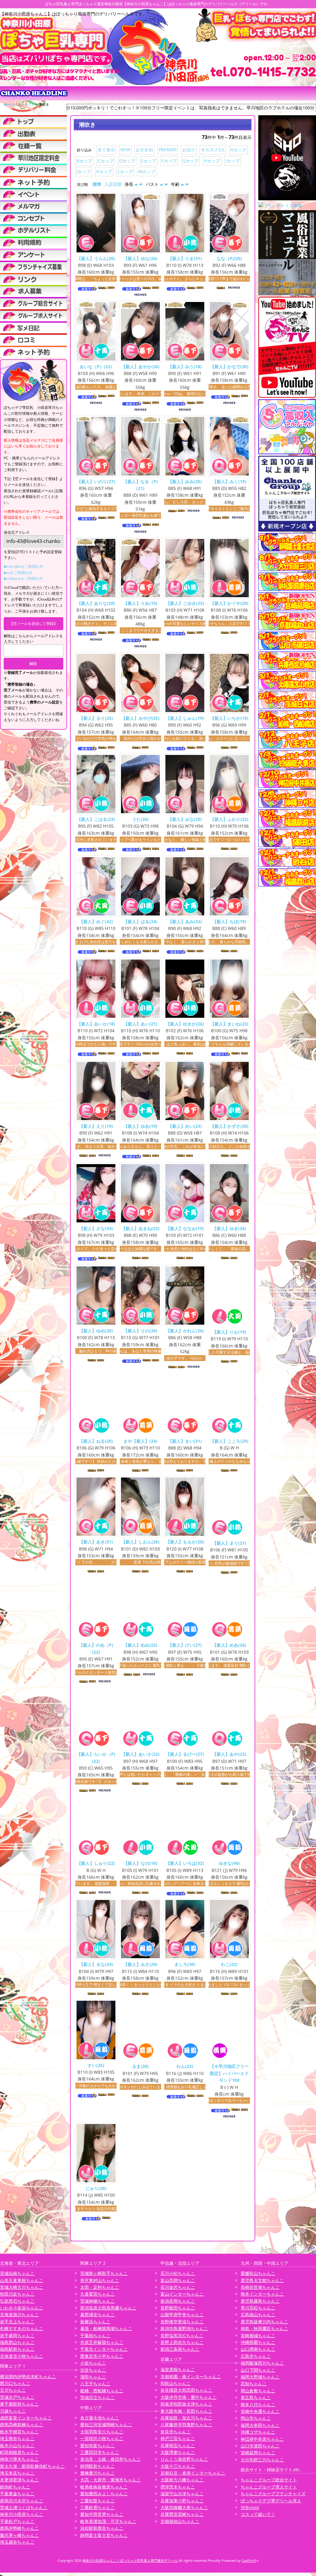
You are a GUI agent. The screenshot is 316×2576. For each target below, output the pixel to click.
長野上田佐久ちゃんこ (182, 2342)
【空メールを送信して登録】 (33, 624)
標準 (97, 184)
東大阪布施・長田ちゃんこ (186, 2411)
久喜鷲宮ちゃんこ (98, 2294)
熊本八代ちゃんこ (258, 2404)
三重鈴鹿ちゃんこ (98, 2507)
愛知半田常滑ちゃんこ (102, 2514)
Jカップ (84, 171)
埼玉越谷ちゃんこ (17, 2542)
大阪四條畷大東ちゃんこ (184, 2507)
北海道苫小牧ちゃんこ (22, 2356)
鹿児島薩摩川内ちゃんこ (264, 2322)
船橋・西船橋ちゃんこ (102, 2391)
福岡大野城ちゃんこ (260, 2377)
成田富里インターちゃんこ (26, 2418)
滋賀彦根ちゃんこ (178, 2369)
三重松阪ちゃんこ (98, 2500)
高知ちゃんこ (254, 2384)
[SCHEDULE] (33, 133)
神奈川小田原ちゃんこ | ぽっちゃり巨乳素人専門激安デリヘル (130, 2560)
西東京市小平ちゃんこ (102, 2356)
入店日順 (113, 184)
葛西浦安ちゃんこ (98, 2315)
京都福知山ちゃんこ (180, 2521)
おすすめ (144, 150)
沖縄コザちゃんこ (258, 2432)
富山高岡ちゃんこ (178, 2280)
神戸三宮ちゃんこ (178, 2438)
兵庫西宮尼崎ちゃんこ (182, 2514)
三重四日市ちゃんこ (100, 2452)
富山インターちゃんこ (182, 2294)
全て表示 (106, 150)
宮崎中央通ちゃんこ (260, 2411)
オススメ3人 (213, 150)
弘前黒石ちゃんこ (17, 2301)
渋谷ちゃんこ (93, 2370)
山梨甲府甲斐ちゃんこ (182, 2315)
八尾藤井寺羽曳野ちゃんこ (186, 2425)
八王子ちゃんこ (95, 2384)
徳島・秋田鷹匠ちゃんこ (264, 2328)
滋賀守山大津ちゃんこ (182, 2494)
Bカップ (84, 161)
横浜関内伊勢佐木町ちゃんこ (28, 2376)
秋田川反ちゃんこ (17, 2294)
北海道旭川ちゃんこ (19, 2315)
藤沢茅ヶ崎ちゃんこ (19, 2535)
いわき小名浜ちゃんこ (22, 2308)
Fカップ (169, 161)
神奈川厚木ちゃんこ (19, 2459)
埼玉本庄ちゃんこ (17, 2473)
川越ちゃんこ (13, 2411)
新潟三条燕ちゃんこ (180, 2349)
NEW (125, 150)
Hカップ (212, 161)
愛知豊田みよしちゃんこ (104, 2494)
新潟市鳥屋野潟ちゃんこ (184, 2328)
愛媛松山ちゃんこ (258, 2273)
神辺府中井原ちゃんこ (262, 2439)
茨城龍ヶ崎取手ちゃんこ (104, 2273)
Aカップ (238, 150)
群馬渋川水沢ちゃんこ (22, 2500)
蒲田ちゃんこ (93, 2377)
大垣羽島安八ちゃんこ (102, 2431)
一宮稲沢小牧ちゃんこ (102, 2438)
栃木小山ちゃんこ (17, 2445)
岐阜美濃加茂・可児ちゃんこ (108, 2521)
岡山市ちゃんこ (256, 2418)
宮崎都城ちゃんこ (258, 2335)
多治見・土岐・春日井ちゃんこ (110, 2459)
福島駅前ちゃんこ (17, 2349)
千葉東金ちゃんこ (17, 2494)
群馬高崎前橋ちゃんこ (22, 2425)
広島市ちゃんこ (256, 2356)
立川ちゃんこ (13, 2390)
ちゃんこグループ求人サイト (269, 2487)
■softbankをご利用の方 (23, 579)
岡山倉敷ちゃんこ (258, 2391)
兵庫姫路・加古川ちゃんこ (186, 2418)
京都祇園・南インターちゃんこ (191, 2376)
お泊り (189, 150)
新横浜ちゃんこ (95, 2322)
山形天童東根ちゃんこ (22, 2280)
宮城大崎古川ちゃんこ (22, 2287)
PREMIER (168, 150)
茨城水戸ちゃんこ (17, 2397)
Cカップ (106, 161)
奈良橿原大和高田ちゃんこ (186, 2390)
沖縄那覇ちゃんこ (258, 2342)
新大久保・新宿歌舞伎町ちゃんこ (32, 2466)
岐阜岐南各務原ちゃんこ (104, 2487)
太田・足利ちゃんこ (100, 2287)
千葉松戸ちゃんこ (17, 2521)
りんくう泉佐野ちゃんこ (184, 2459)
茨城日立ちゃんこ (98, 2397)
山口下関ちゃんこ (258, 2370)
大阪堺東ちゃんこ (178, 2452)
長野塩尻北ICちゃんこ (182, 2335)
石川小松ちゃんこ (178, 2273)
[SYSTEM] (33, 158)
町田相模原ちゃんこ (19, 2452)
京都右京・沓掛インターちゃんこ (193, 2473)
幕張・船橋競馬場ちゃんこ (106, 2328)
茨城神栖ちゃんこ (98, 2301)
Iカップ (233, 161)
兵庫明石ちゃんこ (178, 2445)
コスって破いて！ (258, 2514)
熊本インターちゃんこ (262, 2294)
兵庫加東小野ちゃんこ (182, 2500)
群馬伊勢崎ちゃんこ (19, 2528)
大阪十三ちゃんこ (178, 2466)
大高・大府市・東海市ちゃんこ (110, 2480)
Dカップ (127, 161)
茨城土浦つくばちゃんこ (24, 2507)
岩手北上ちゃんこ (17, 2322)
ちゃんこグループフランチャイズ (273, 2494)
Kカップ (104, 171)
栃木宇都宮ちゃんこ (19, 2431)
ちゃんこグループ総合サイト (269, 2480)
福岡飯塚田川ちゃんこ (262, 2363)
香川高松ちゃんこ (258, 2308)
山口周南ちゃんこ (258, 2349)
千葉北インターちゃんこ (104, 2349)
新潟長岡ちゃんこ (178, 2301)
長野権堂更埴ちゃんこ (182, 2322)
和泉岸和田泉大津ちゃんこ (186, 2404)
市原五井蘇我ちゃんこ (102, 2342)
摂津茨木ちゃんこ (178, 2487)
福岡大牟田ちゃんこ (260, 2425)
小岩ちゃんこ (93, 2363)
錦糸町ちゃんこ (15, 2487)
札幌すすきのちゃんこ (22, 2328)
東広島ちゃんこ (256, 2397)
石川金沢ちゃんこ (178, 2287)
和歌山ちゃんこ (176, 2383)
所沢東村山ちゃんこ (100, 2280)
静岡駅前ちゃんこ (98, 2466)
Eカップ (148, 161)
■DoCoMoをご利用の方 (23, 567)
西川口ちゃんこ (15, 2383)
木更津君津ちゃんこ (19, 2480)
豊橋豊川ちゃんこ (98, 2473)
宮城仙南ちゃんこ (17, 2273)
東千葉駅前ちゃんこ (19, 2404)
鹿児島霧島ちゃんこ (260, 2301)
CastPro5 (249, 2560)
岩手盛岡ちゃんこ (17, 2335)
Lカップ (125, 171)
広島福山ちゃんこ (258, 2315)
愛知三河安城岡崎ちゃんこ (106, 2425)
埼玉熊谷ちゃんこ (17, 2438)
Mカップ (147, 171)
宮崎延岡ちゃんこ (258, 2453)
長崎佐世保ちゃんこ (260, 2287)
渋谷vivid (250, 2507)
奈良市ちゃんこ (176, 2431)
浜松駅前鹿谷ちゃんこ (102, 2528)
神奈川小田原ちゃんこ (22, 2514)
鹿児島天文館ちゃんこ (262, 2280)
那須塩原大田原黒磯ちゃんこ (108, 2308)
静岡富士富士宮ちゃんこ (104, 2535)
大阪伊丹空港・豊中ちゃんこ (189, 2397)
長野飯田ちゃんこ (178, 2308)
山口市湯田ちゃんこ (260, 2446)
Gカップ (190, 161)
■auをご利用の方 (18, 573)
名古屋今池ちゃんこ (100, 2418)
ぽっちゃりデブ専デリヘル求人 (271, 2500)
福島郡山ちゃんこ (17, 2342)
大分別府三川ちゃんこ (262, 2459)
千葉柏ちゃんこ (95, 2335)
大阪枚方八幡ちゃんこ (182, 2480)
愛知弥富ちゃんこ (98, 2445)
